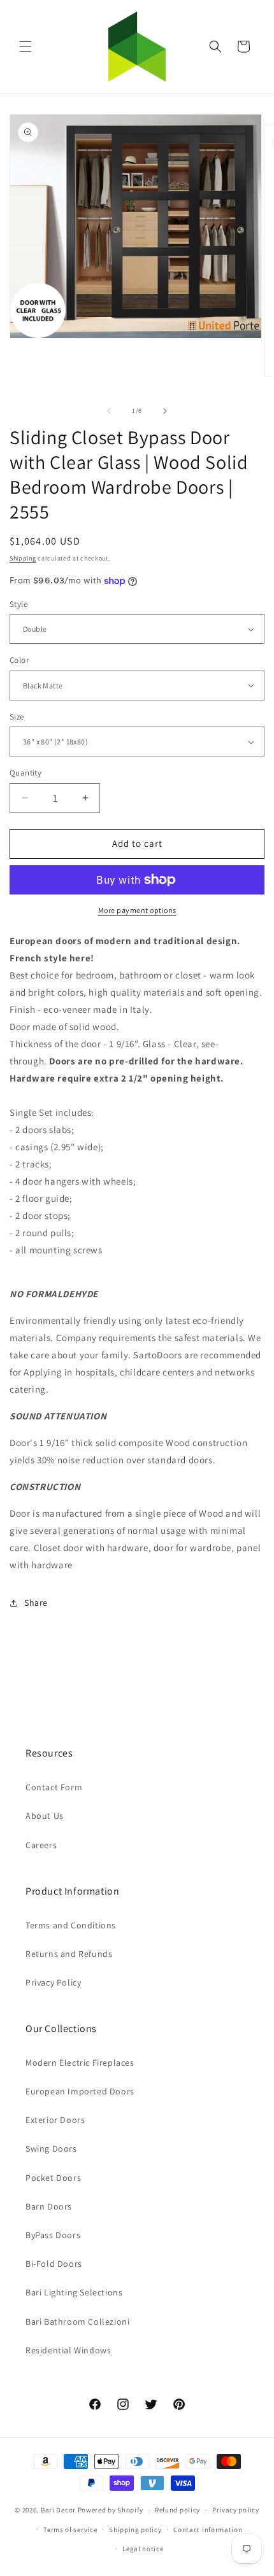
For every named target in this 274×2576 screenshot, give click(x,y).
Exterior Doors (55, 2120)
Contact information (208, 2530)
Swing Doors (51, 2148)
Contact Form (54, 1787)
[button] (25, 46)
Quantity (25, 773)
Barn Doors (49, 2206)
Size (17, 717)
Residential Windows (68, 2350)
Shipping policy (135, 2530)
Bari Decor (58, 2510)
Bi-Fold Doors (54, 2264)
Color (19, 660)
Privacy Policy (53, 1982)
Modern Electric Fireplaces (80, 2063)
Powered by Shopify (111, 2510)
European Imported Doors (80, 2091)
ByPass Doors (53, 2235)
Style (18, 604)
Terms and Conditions (71, 1925)
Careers (41, 1845)
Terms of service (70, 2530)
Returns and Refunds (69, 1954)
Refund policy (177, 2510)
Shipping (23, 558)
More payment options (137, 910)
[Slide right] (165, 411)
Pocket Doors (53, 2178)
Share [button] (36, 1603)
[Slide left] (109, 411)
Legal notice (143, 2549)
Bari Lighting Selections (74, 2292)
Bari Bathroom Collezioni (77, 2322)
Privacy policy (236, 2510)
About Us (45, 1816)
